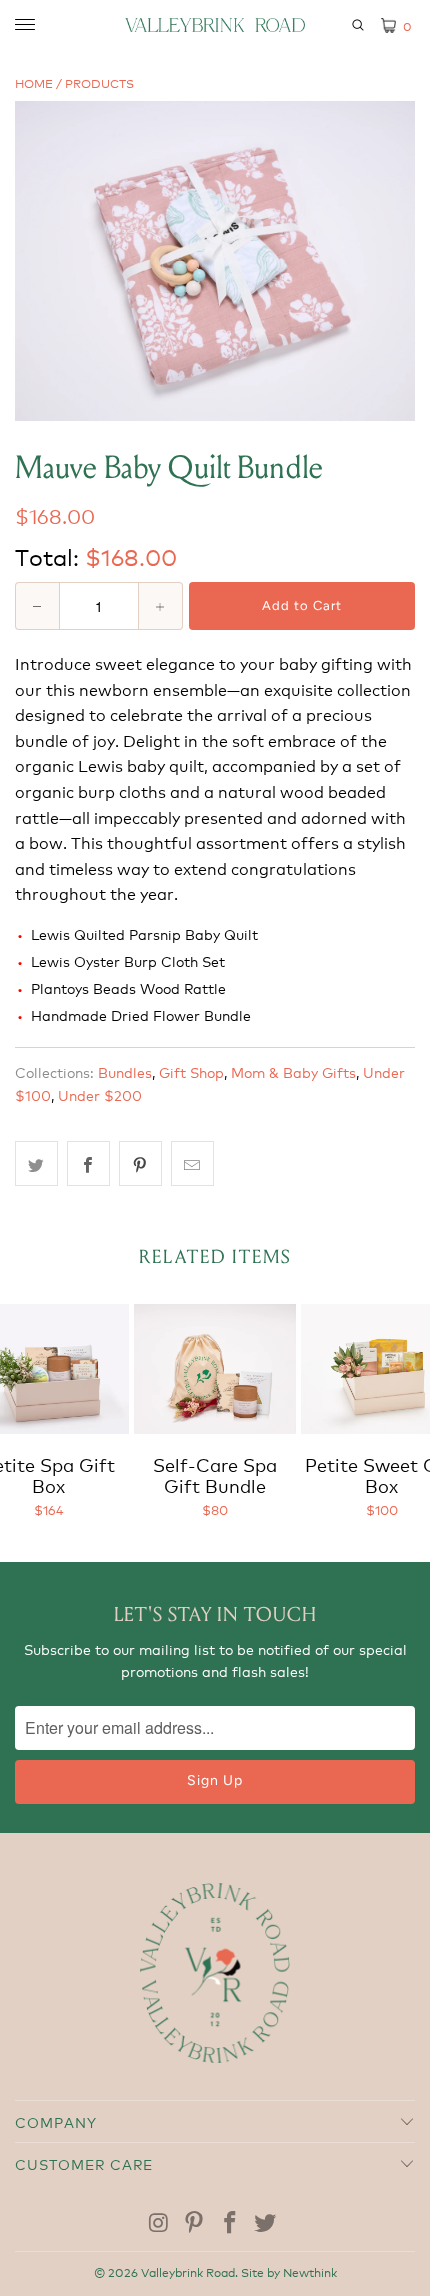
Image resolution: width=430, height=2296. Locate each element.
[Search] (354, 25)
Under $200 (100, 1094)
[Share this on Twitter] (36, 1164)
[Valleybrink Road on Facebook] (230, 2222)
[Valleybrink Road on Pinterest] (195, 2222)
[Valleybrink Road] (215, 25)
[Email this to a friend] (192, 1164)
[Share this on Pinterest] (140, 1164)
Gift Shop (191, 1071)
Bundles (125, 1071)
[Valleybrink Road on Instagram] (160, 2222)
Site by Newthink (289, 2271)
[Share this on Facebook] (88, 1164)
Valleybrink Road (188, 2271)
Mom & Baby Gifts (293, 1071)
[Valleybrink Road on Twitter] (266, 2222)
